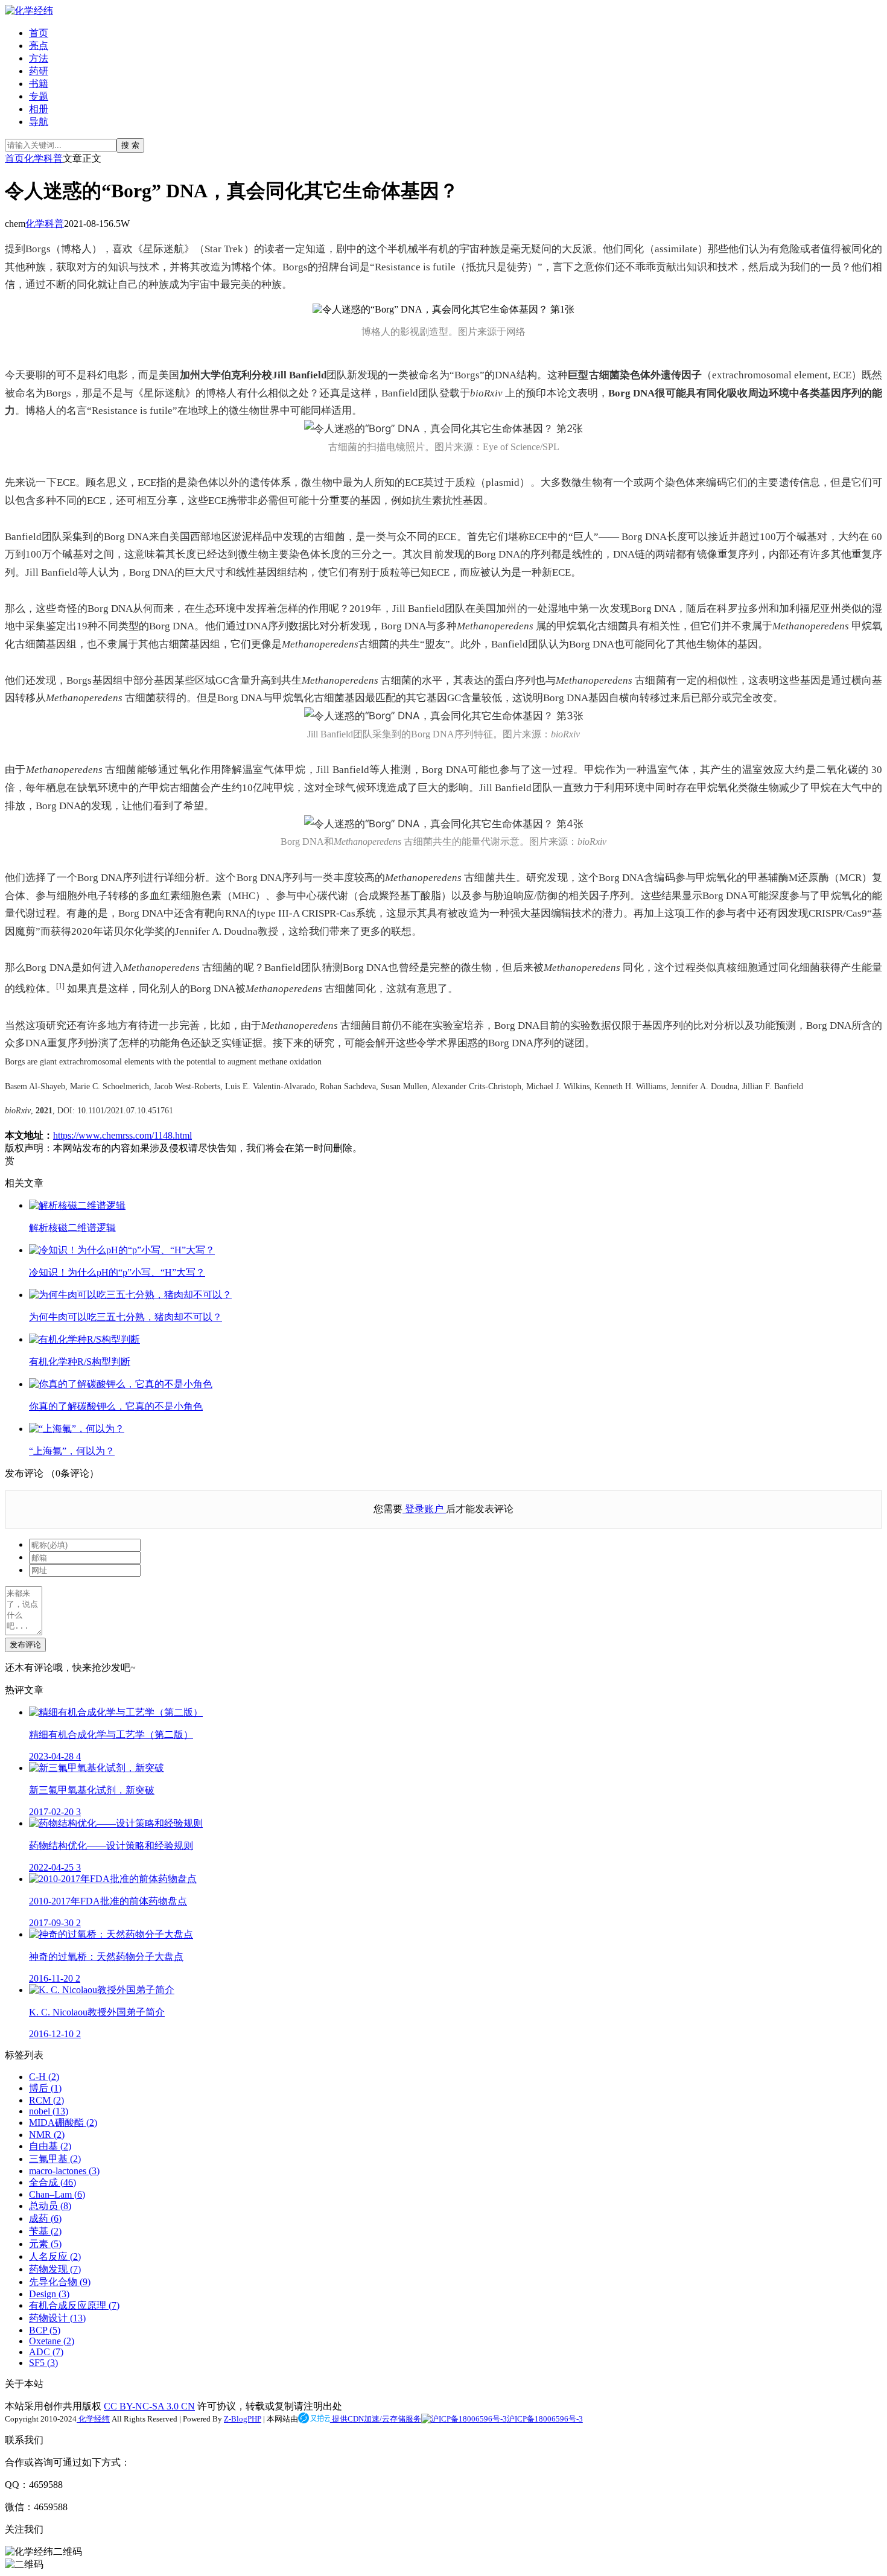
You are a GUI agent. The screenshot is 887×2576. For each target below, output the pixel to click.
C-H (44, 2077)
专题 (39, 96)
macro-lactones (64, 2171)
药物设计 (57, 2318)
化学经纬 (93, 2419)
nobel (49, 2111)
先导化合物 (60, 2282)
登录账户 (424, 1509)
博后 (45, 2088)
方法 (39, 58)
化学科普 (43, 158)
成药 (45, 2218)
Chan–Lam (57, 2194)
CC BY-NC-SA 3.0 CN (149, 2406)
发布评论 (25, 1645)
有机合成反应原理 (74, 2305)
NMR (47, 2135)
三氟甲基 (55, 2159)
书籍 (39, 84)
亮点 (39, 46)
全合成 (52, 2182)
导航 (39, 122)
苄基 (45, 2231)
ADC (46, 2352)
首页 (39, 33)
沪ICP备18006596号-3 (545, 2419)
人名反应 (55, 2256)
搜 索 (130, 145)
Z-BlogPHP (243, 2419)
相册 (39, 109)
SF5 (43, 2363)
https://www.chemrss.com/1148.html (122, 1135)
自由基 (50, 2146)
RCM (46, 2100)
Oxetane (52, 2341)
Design (49, 2294)
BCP (45, 2330)
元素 (45, 2244)
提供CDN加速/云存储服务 (376, 2419)
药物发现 (55, 2269)
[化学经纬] (29, 11)
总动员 (50, 2206)
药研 (39, 71)
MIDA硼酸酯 (63, 2123)
